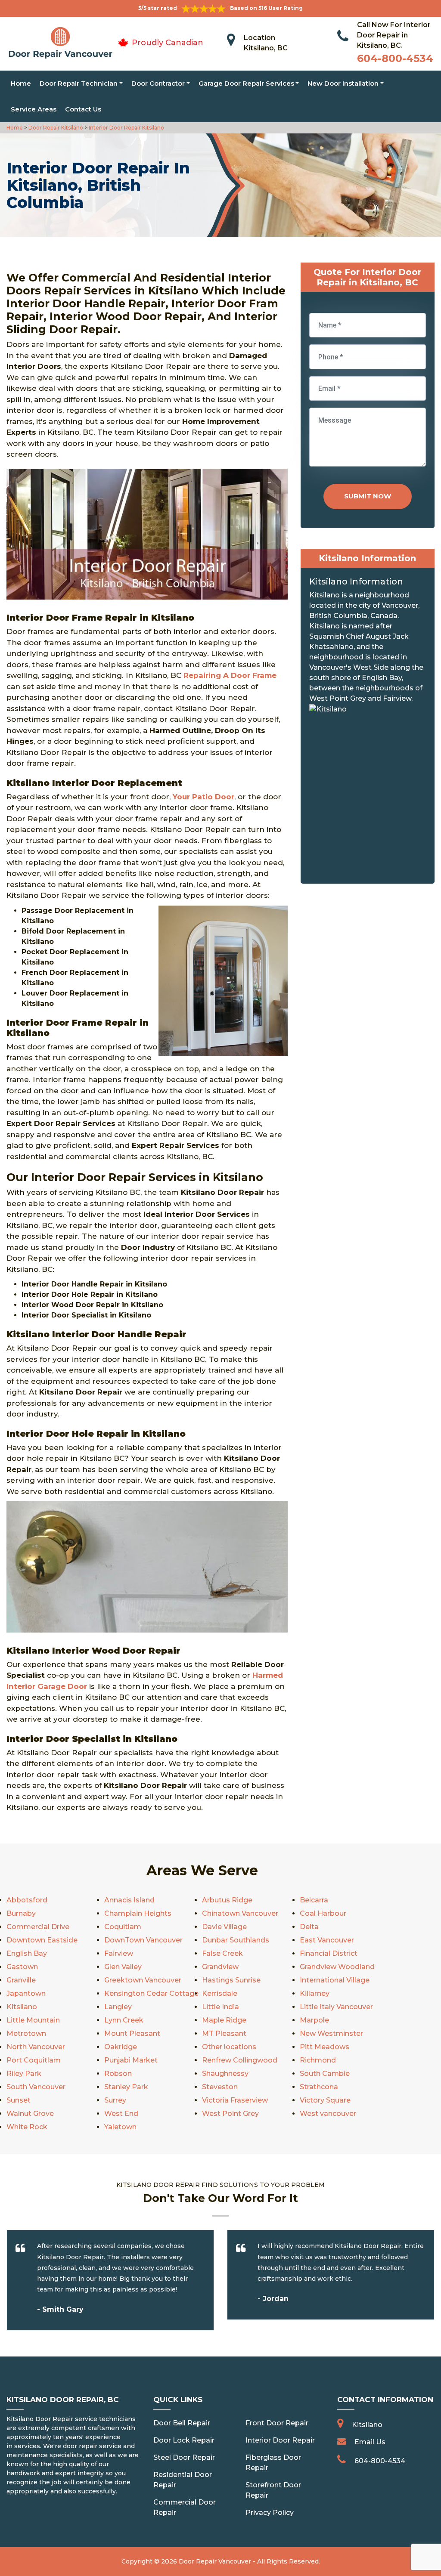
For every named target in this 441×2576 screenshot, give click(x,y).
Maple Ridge (224, 2020)
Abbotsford (27, 1900)
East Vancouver (327, 1940)
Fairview (119, 1953)
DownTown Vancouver (143, 1940)
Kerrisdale (220, 1993)
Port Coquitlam (34, 2060)
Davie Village (224, 1927)
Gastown (22, 1967)
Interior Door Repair (280, 2440)
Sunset (19, 2100)
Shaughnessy (225, 2073)
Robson (118, 2073)
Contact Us (83, 109)
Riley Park (24, 2073)
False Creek (222, 1953)
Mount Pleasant (132, 2033)
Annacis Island (129, 1900)
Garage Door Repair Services (246, 83)
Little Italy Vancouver (336, 2007)
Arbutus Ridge (227, 1900)
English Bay (27, 1953)
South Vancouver (36, 2087)
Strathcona (319, 2087)
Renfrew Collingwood (240, 2060)
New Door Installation (343, 83)
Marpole (314, 2020)
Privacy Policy (270, 2513)
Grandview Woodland (337, 1967)
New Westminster (331, 2033)
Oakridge (121, 2047)
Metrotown (26, 2033)
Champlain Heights (138, 1913)
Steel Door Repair (184, 2457)
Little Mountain (33, 2020)
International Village (335, 1980)
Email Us (370, 2442)
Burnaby (21, 1913)
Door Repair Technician (79, 83)
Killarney (315, 1993)
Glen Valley (123, 1967)
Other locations (229, 2047)
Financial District (329, 1953)
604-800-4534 (395, 58)
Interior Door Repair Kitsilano (126, 128)
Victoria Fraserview (235, 2100)
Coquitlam (123, 1927)
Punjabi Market (131, 2060)
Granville (21, 1980)
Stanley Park (126, 2087)
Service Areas (34, 109)
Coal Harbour (323, 1913)
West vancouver (328, 2114)
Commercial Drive (38, 1927)
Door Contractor (158, 83)
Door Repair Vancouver (215, 2561)
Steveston (220, 2087)
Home (21, 83)
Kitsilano (22, 2007)
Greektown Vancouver (143, 1980)
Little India (220, 2007)
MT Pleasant (224, 2033)
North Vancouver (36, 2047)
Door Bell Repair (182, 2423)
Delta (309, 1927)
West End (121, 2114)
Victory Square (325, 2100)
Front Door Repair (277, 2423)
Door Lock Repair (184, 2440)
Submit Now (368, 496)
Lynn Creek (124, 2020)
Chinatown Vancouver (240, 1913)
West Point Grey (230, 2114)
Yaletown (120, 2127)
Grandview (220, 1967)
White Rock (27, 2127)
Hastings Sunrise (231, 1980)
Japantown (26, 1993)
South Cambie (325, 2073)
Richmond (318, 2060)
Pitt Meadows (325, 2047)
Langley (118, 2007)
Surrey (115, 2100)
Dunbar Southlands (236, 1940)
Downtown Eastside (42, 1940)
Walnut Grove (30, 2114)
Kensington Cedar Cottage (151, 1993)
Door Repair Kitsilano (55, 128)
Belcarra (314, 1900)
